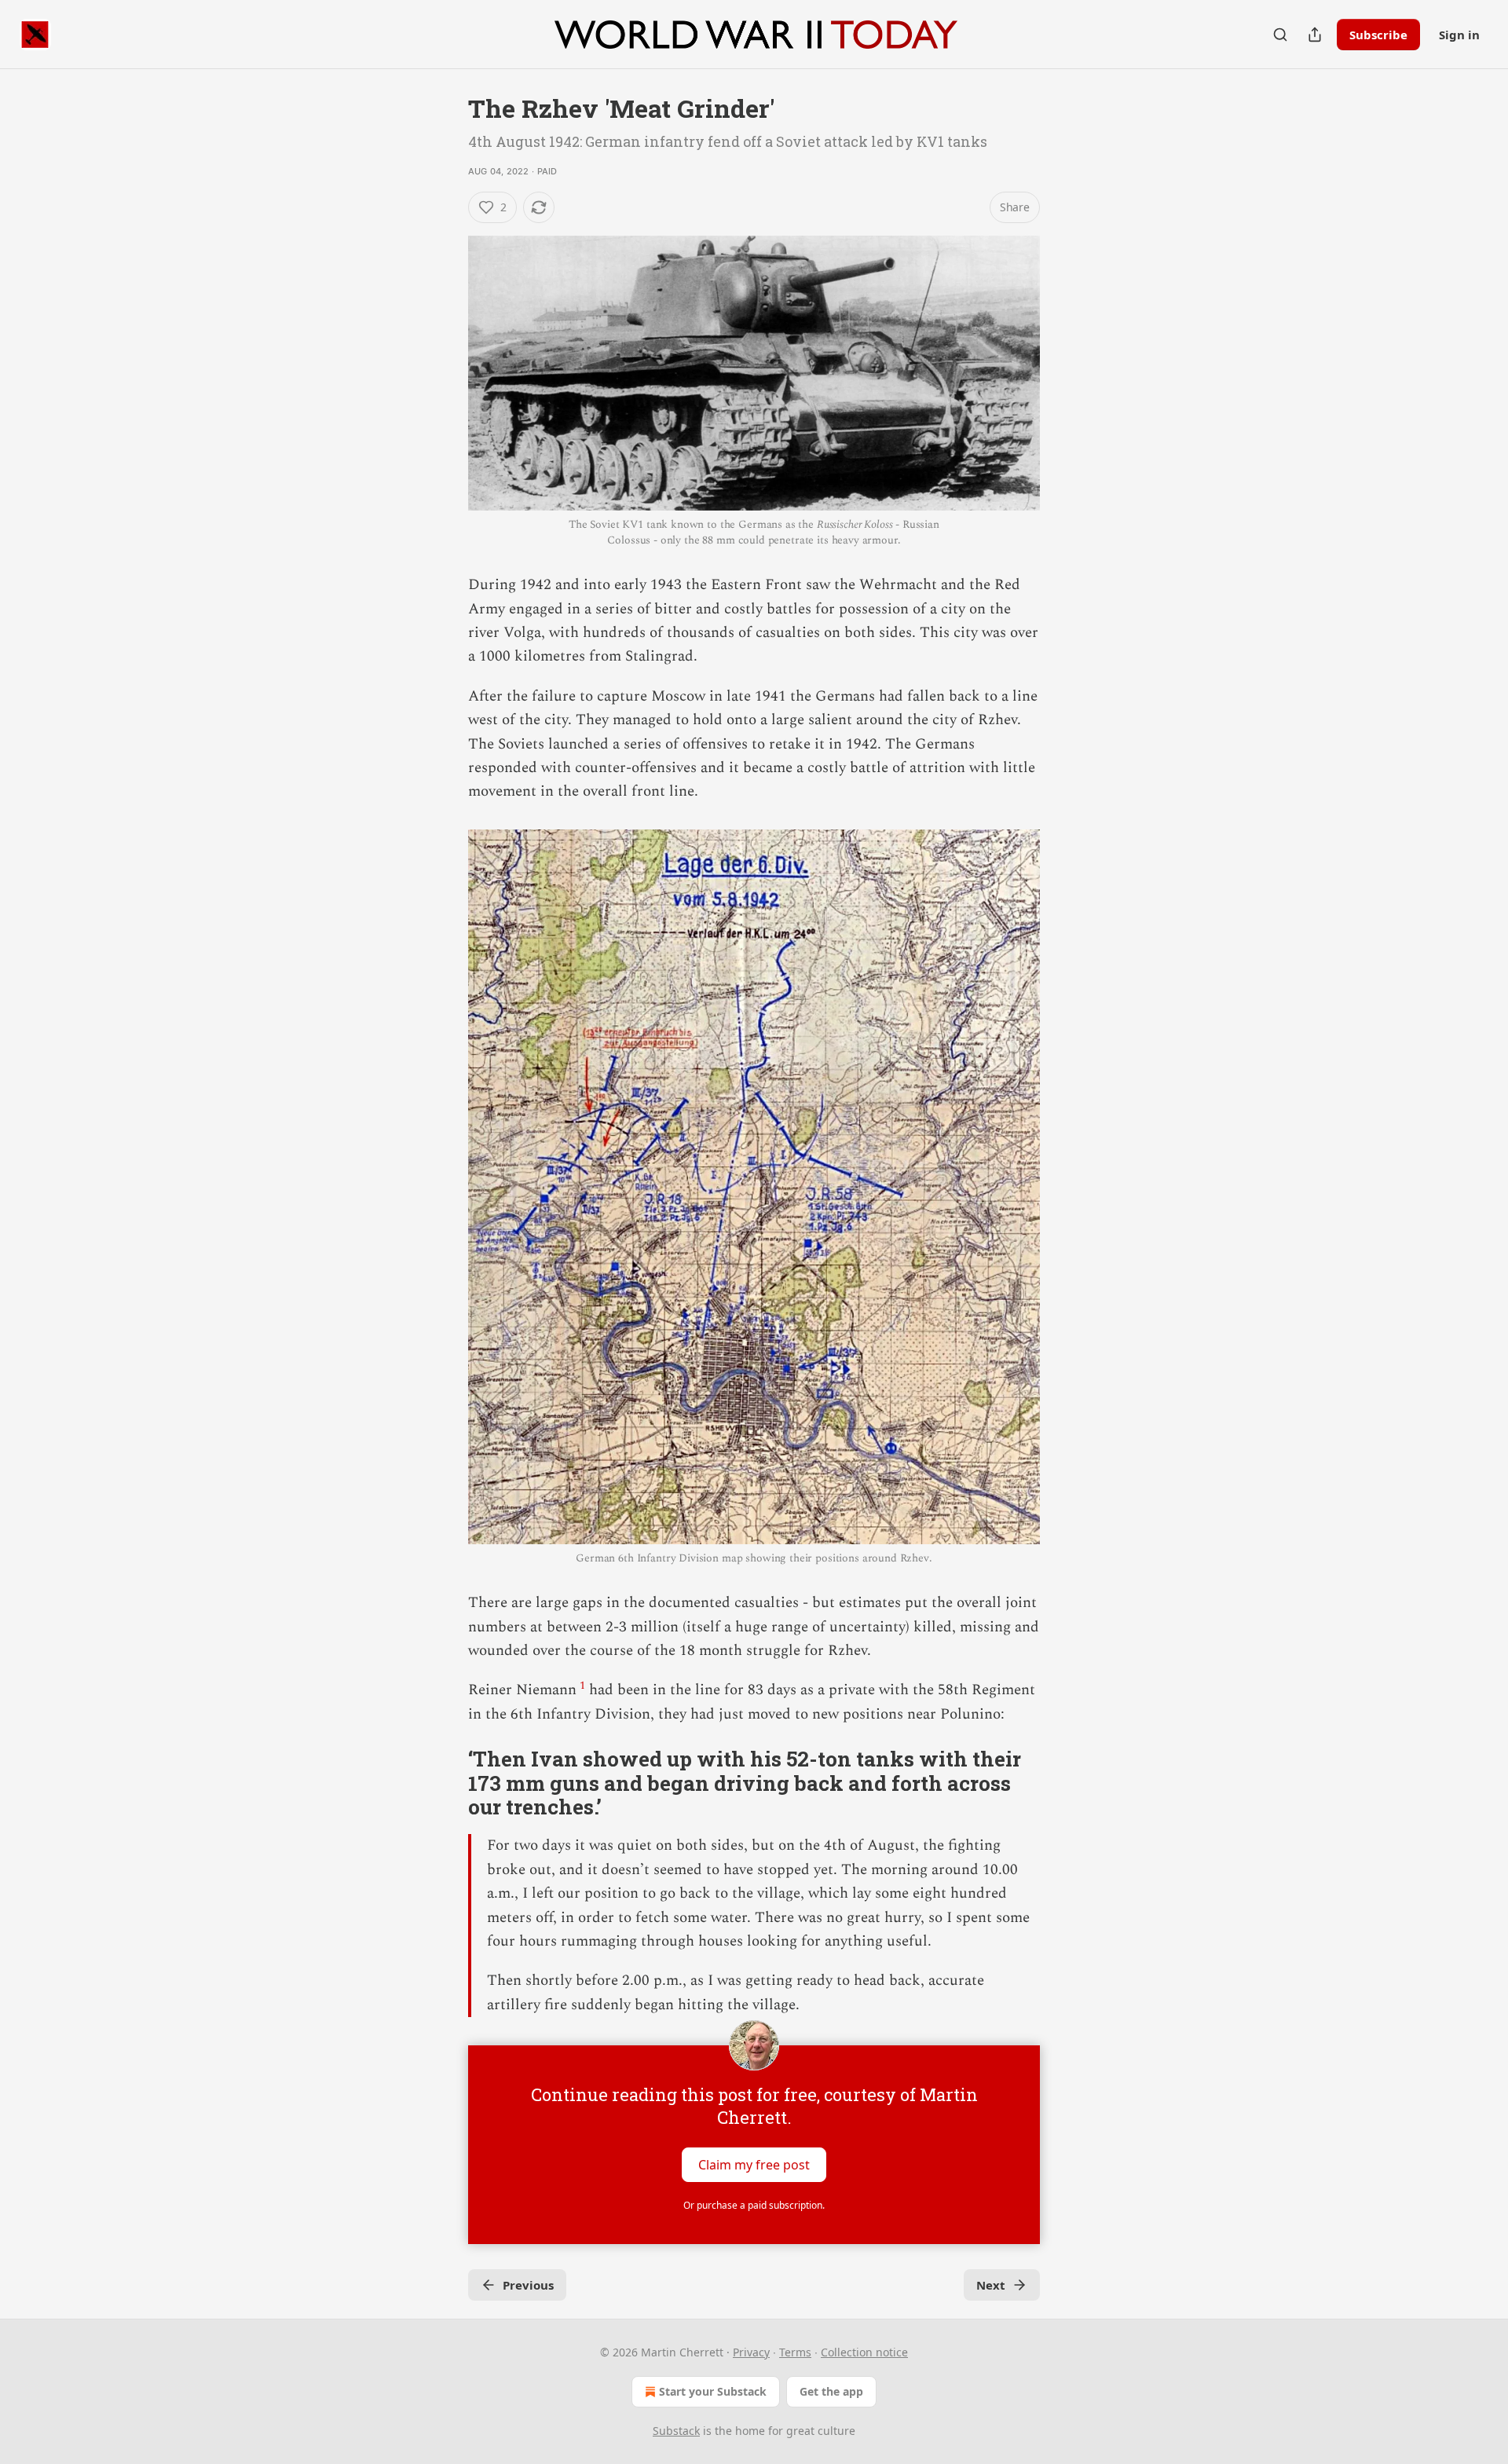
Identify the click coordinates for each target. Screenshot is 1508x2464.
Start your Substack (713, 2391)
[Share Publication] (1315, 35)
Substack (676, 2431)
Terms (795, 2352)
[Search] (1280, 35)
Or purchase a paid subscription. (754, 2205)
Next (991, 2285)
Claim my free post (754, 2165)
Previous (528, 2285)
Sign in (1459, 35)
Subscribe (1378, 35)
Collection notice (864, 2352)
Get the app (831, 2391)
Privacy (751, 2352)
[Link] (446, 1783)
